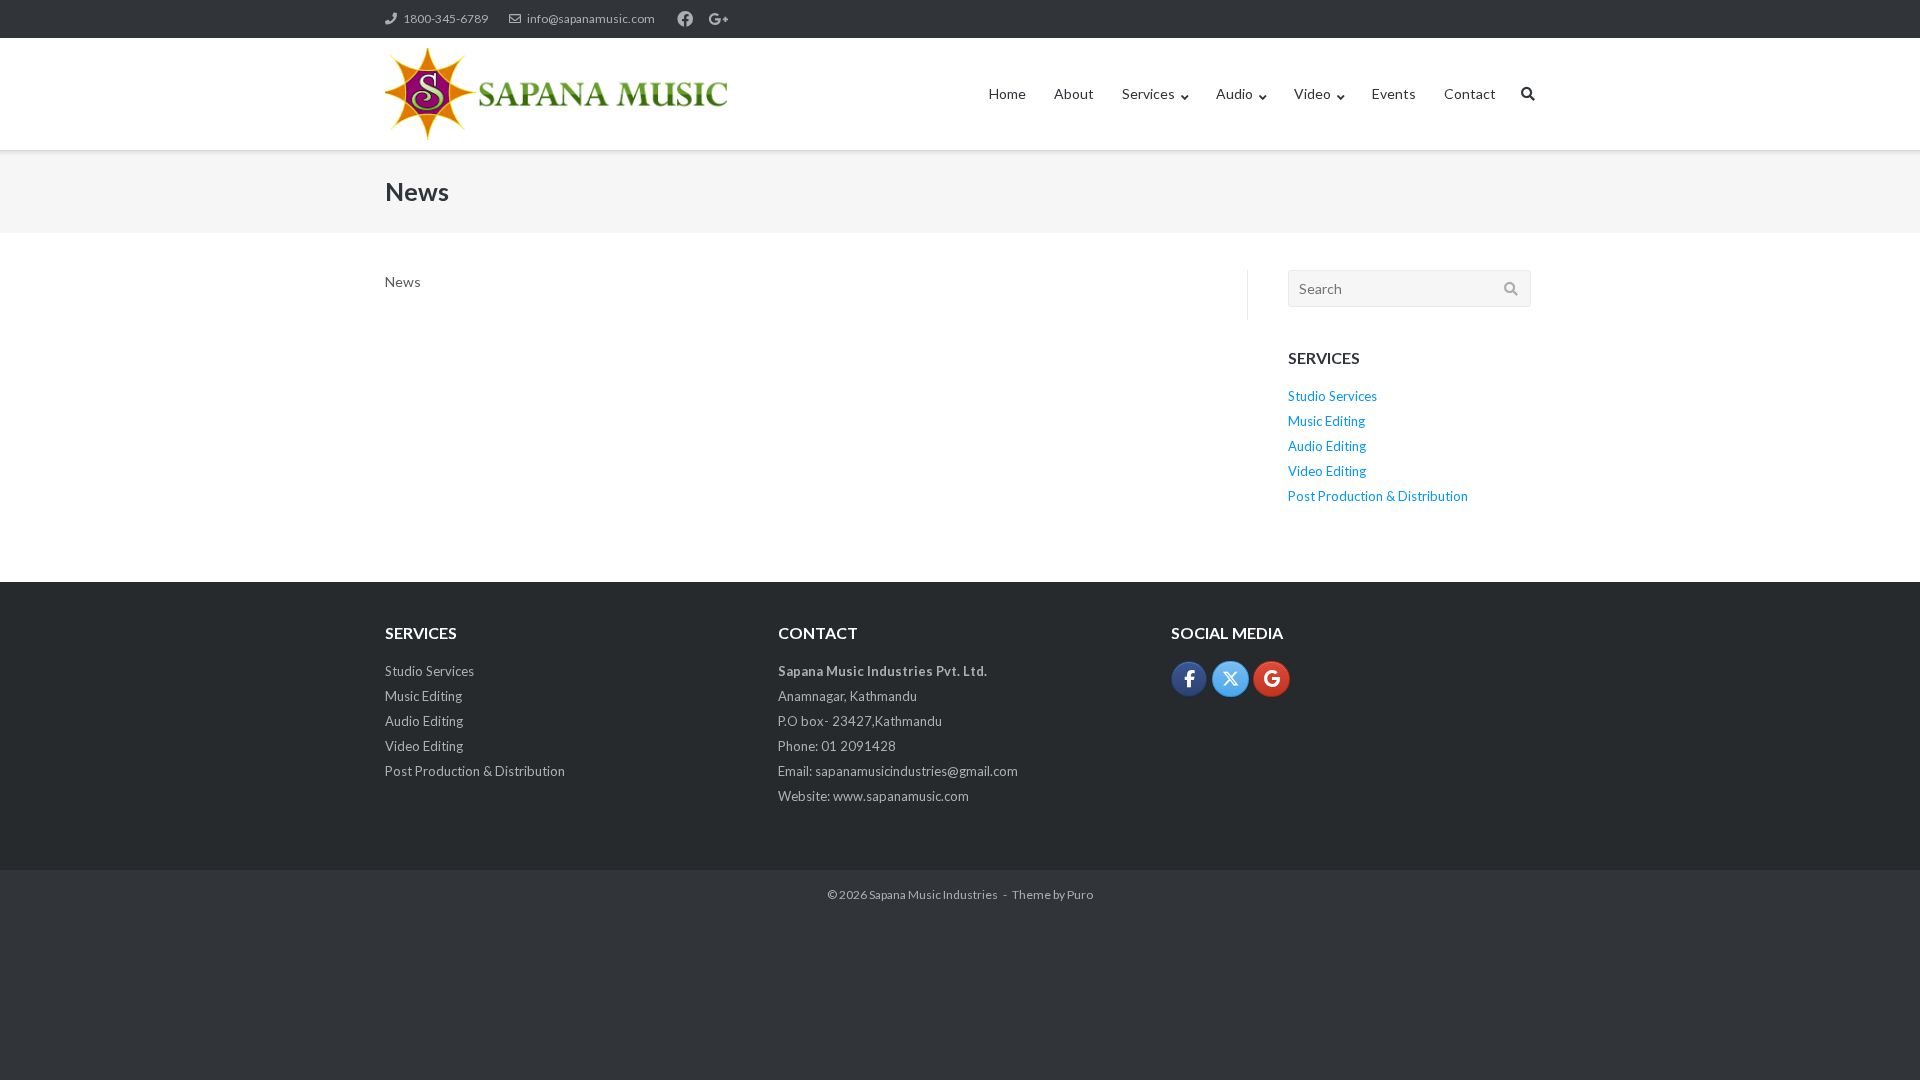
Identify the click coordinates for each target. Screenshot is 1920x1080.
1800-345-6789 (445, 18)
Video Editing (1327, 471)
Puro (1080, 894)
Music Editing (1326, 421)
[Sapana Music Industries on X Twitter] (1230, 679)
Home (1007, 93)
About (1074, 93)
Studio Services (1332, 396)
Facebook (685, 19)
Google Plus (718, 19)
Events (1394, 93)
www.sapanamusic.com (901, 796)
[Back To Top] (1871, 1031)
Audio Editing (1327, 446)
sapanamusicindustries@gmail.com (916, 771)
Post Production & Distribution (1378, 496)
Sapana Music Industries (933, 894)
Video (1312, 93)
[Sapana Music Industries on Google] (1271, 679)
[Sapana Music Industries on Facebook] (1189, 679)
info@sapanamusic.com (591, 18)
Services (1148, 93)
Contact (1470, 93)
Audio (1234, 93)
